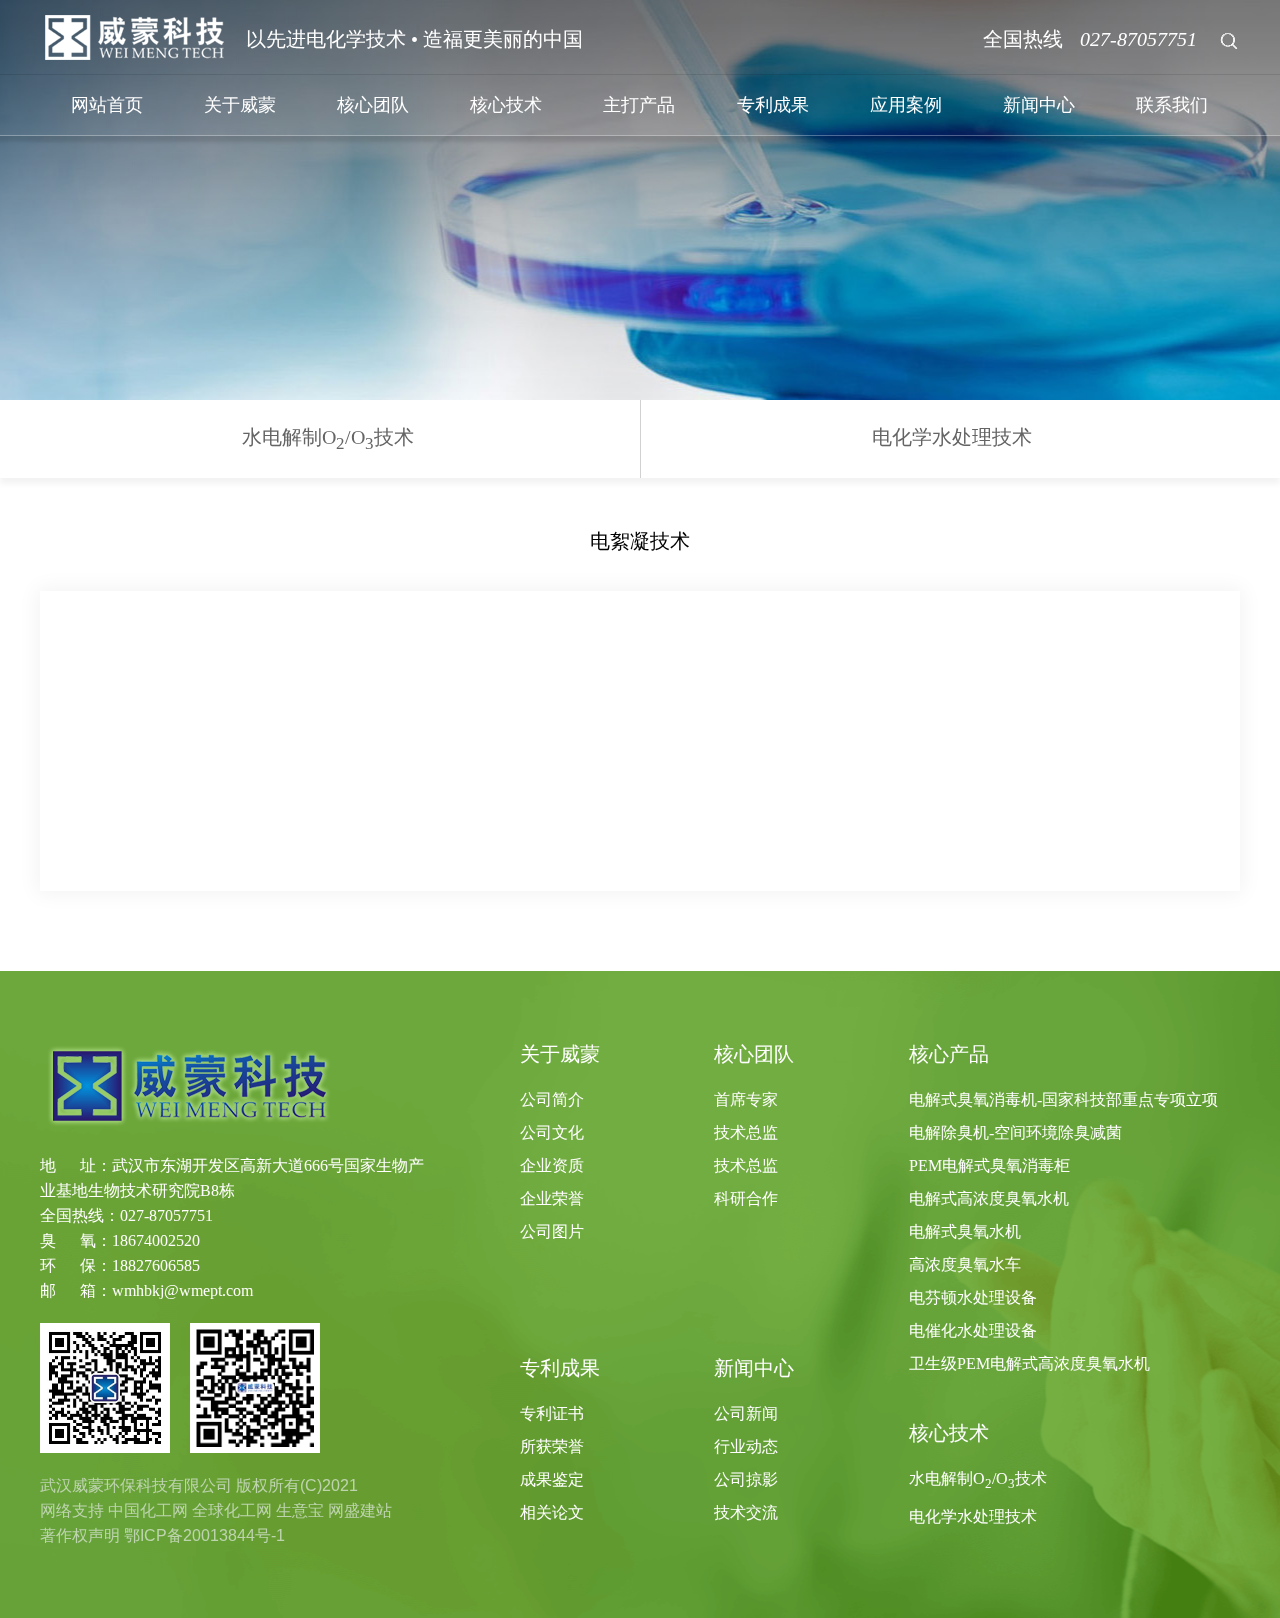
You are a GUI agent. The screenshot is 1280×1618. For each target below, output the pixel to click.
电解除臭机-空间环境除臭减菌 (1015, 1132)
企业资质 (552, 1165)
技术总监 (746, 1132)
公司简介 (552, 1099)
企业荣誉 (552, 1198)
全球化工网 (232, 1510)
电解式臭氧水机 (965, 1231)
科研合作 (746, 1198)
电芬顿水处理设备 (973, 1297)
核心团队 (373, 105)
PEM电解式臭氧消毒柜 (989, 1165)
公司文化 (552, 1132)
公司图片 (552, 1231)
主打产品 (639, 105)
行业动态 (746, 1446)
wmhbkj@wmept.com (182, 1290)
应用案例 (906, 105)
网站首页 (107, 105)
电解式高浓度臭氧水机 (989, 1198)
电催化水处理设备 (973, 1330)
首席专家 (746, 1099)
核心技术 (506, 105)
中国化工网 (148, 1510)
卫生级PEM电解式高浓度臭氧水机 (1029, 1363)
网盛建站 (360, 1510)
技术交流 (746, 1512)
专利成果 (773, 105)
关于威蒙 (240, 105)
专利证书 (552, 1413)
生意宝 (300, 1510)
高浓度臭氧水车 (965, 1264)
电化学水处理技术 (952, 437)
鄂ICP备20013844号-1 (204, 1535)
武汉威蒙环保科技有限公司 (136, 1485)
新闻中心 (1039, 105)
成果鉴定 (552, 1479)
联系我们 (1172, 105)
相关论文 (552, 1512)
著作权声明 (80, 1535)
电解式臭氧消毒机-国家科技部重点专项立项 (1063, 1099)
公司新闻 (746, 1413)
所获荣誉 (552, 1446)
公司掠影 (746, 1479)
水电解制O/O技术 (328, 439)
